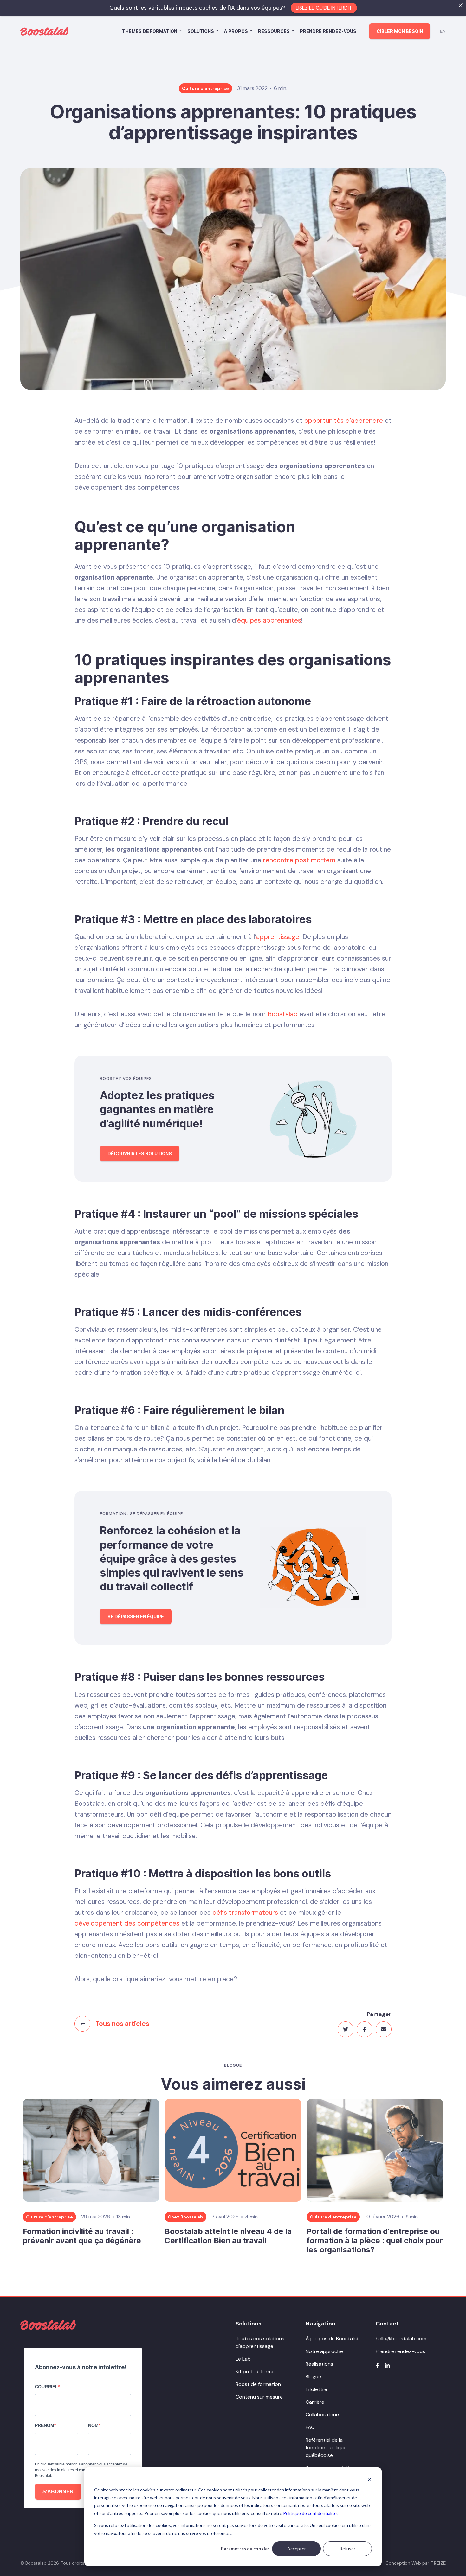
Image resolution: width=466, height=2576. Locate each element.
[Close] (461, 5)
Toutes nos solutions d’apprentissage (260, 2342)
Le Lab (243, 2359)
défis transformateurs (245, 1913)
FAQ (310, 2427)
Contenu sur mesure (259, 2397)
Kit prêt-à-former (256, 2372)
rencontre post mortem (299, 860)
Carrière (315, 2402)
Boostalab (283, 1014)
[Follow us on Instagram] (387, 2365)
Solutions (201, 31)
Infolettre (316, 2389)
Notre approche (324, 2351)
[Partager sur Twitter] (346, 2029)
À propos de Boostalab (333, 2339)
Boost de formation (258, 2384)
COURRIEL (46, 2387)
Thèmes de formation (150, 31)
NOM (93, 2425)
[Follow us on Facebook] (377, 2365)
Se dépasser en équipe (136, 1617)
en (443, 31)
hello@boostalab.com (401, 2339)
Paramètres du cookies (245, 2549)
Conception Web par (416, 2563)
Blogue (313, 2377)
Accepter (297, 2549)
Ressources (274, 31)
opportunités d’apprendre (344, 421)
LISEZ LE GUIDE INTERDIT (324, 8)
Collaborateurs (323, 2415)
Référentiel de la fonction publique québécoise (326, 2448)
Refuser (347, 2549)
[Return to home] (48, 2325)
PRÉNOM (45, 2425)
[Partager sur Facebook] (365, 2029)
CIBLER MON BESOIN (400, 31)
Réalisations (319, 2364)
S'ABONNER (58, 2492)
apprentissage (278, 937)
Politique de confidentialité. (310, 2513)
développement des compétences (127, 1923)
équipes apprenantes (269, 620)
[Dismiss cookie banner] (370, 2479)
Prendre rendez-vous (328, 31)
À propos (236, 31)
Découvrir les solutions (140, 1154)
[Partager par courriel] (384, 2029)
